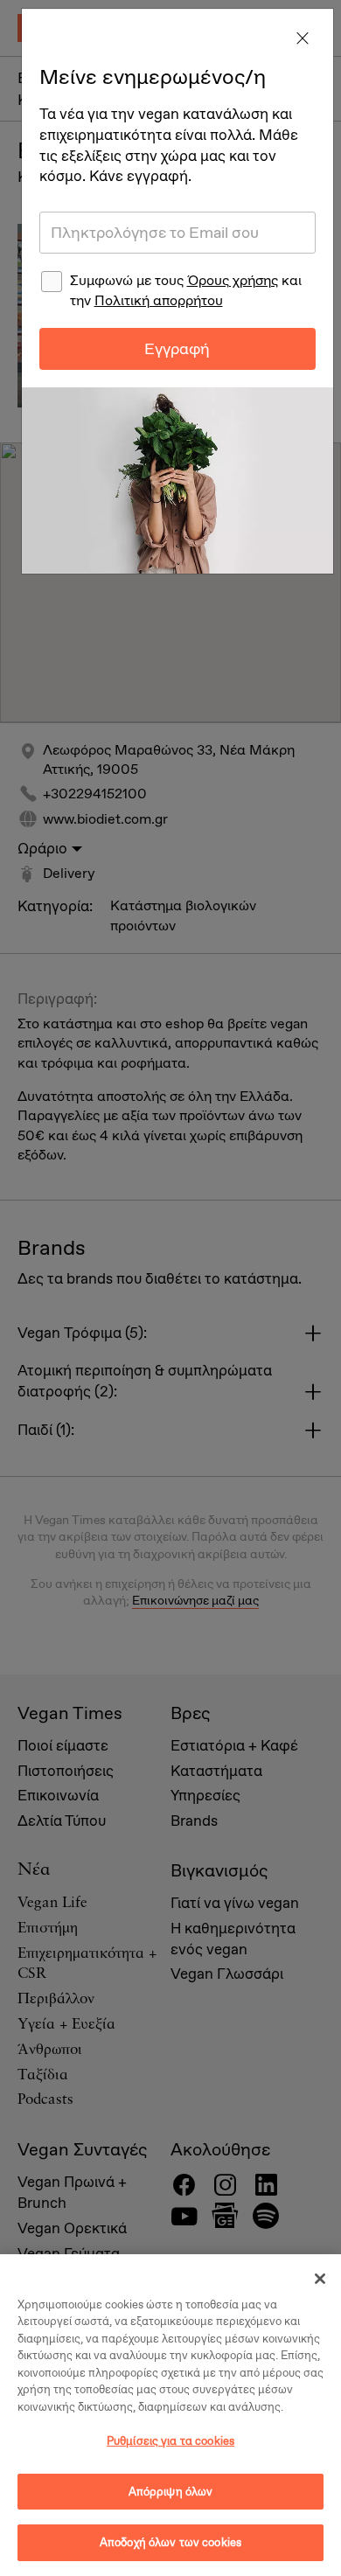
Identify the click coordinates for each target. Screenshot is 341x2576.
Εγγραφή (177, 349)
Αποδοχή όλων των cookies (170, 2542)
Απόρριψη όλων (171, 2492)
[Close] (303, 39)
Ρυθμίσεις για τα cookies (170, 2441)
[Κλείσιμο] (320, 2279)
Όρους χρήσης (233, 280)
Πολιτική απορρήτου (159, 300)
